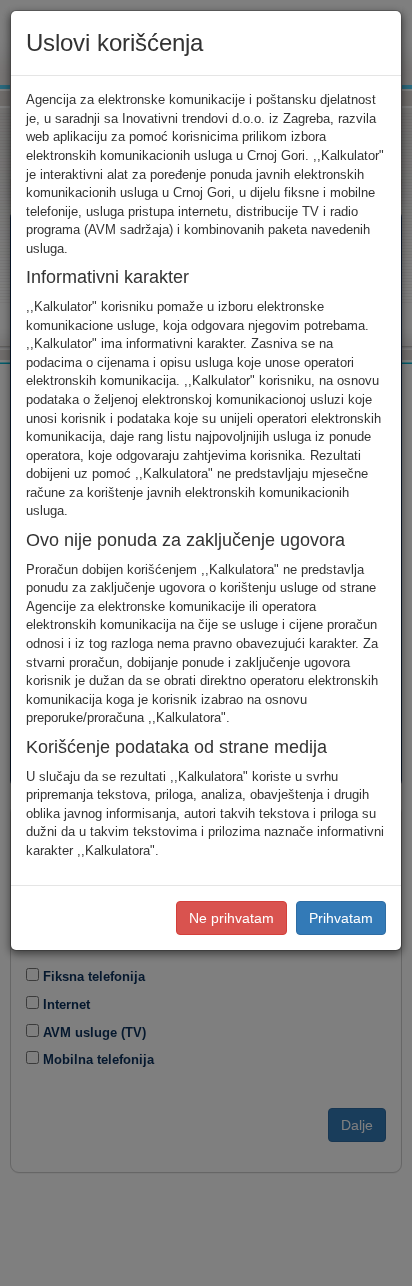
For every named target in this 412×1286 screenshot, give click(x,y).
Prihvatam (341, 918)
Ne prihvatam (231, 918)
